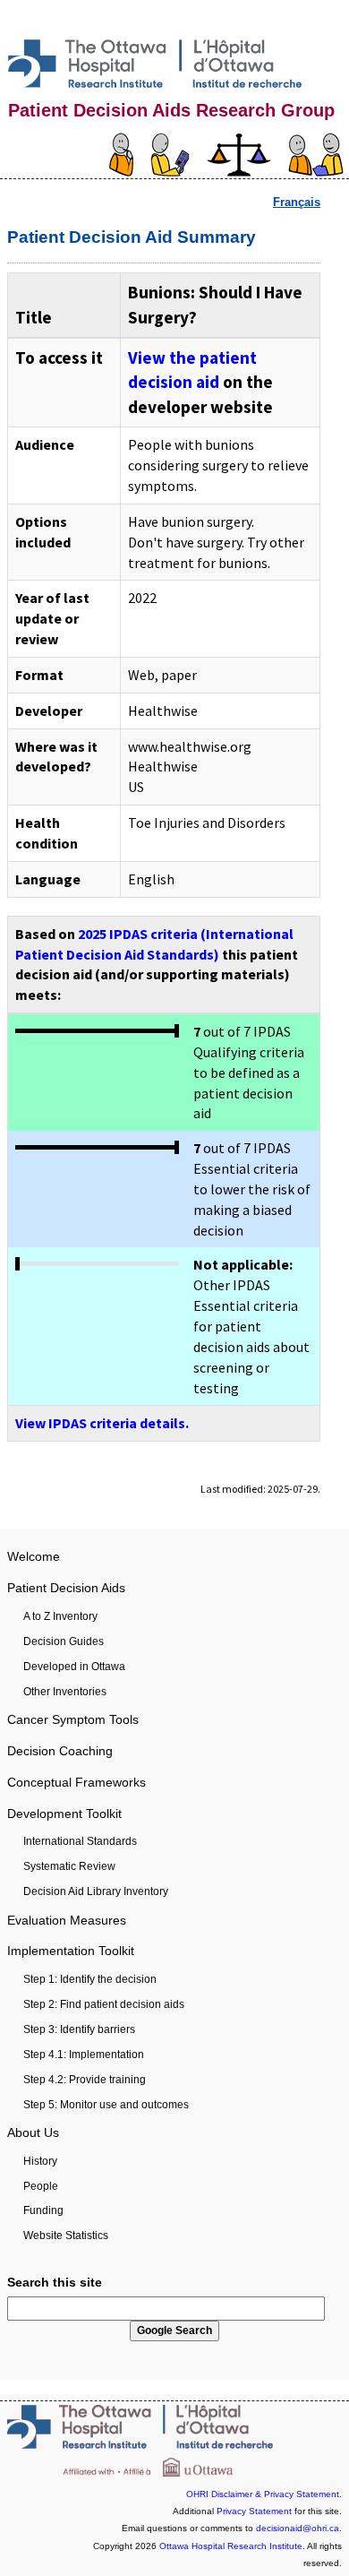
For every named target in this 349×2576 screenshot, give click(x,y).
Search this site (55, 2282)
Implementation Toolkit (71, 1951)
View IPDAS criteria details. (102, 1423)
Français (297, 202)
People (41, 2186)
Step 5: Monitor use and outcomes (106, 2105)
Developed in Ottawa (74, 1667)
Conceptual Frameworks (77, 1782)
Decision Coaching (60, 1751)
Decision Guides (64, 1641)
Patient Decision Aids (66, 1588)
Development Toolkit (64, 1814)
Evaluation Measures (67, 1920)
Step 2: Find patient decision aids (104, 2004)
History (40, 2161)
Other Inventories (65, 1692)
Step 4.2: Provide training (85, 2080)
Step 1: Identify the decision (90, 1979)
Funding (43, 2210)
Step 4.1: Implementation (84, 2055)
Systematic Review (69, 1866)
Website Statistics (66, 2236)
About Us (33, 2132)
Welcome (34, 1556)
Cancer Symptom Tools (73, 1719)
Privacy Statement (254, 2511)
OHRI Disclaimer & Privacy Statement (263, 2494)
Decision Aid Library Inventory (96, 1891)
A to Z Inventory (60, 1616)
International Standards (80, 1841)
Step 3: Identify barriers (79, 2029)
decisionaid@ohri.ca (298, 2528)
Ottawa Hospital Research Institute (231, 2546)
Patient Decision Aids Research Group (171, 110)
